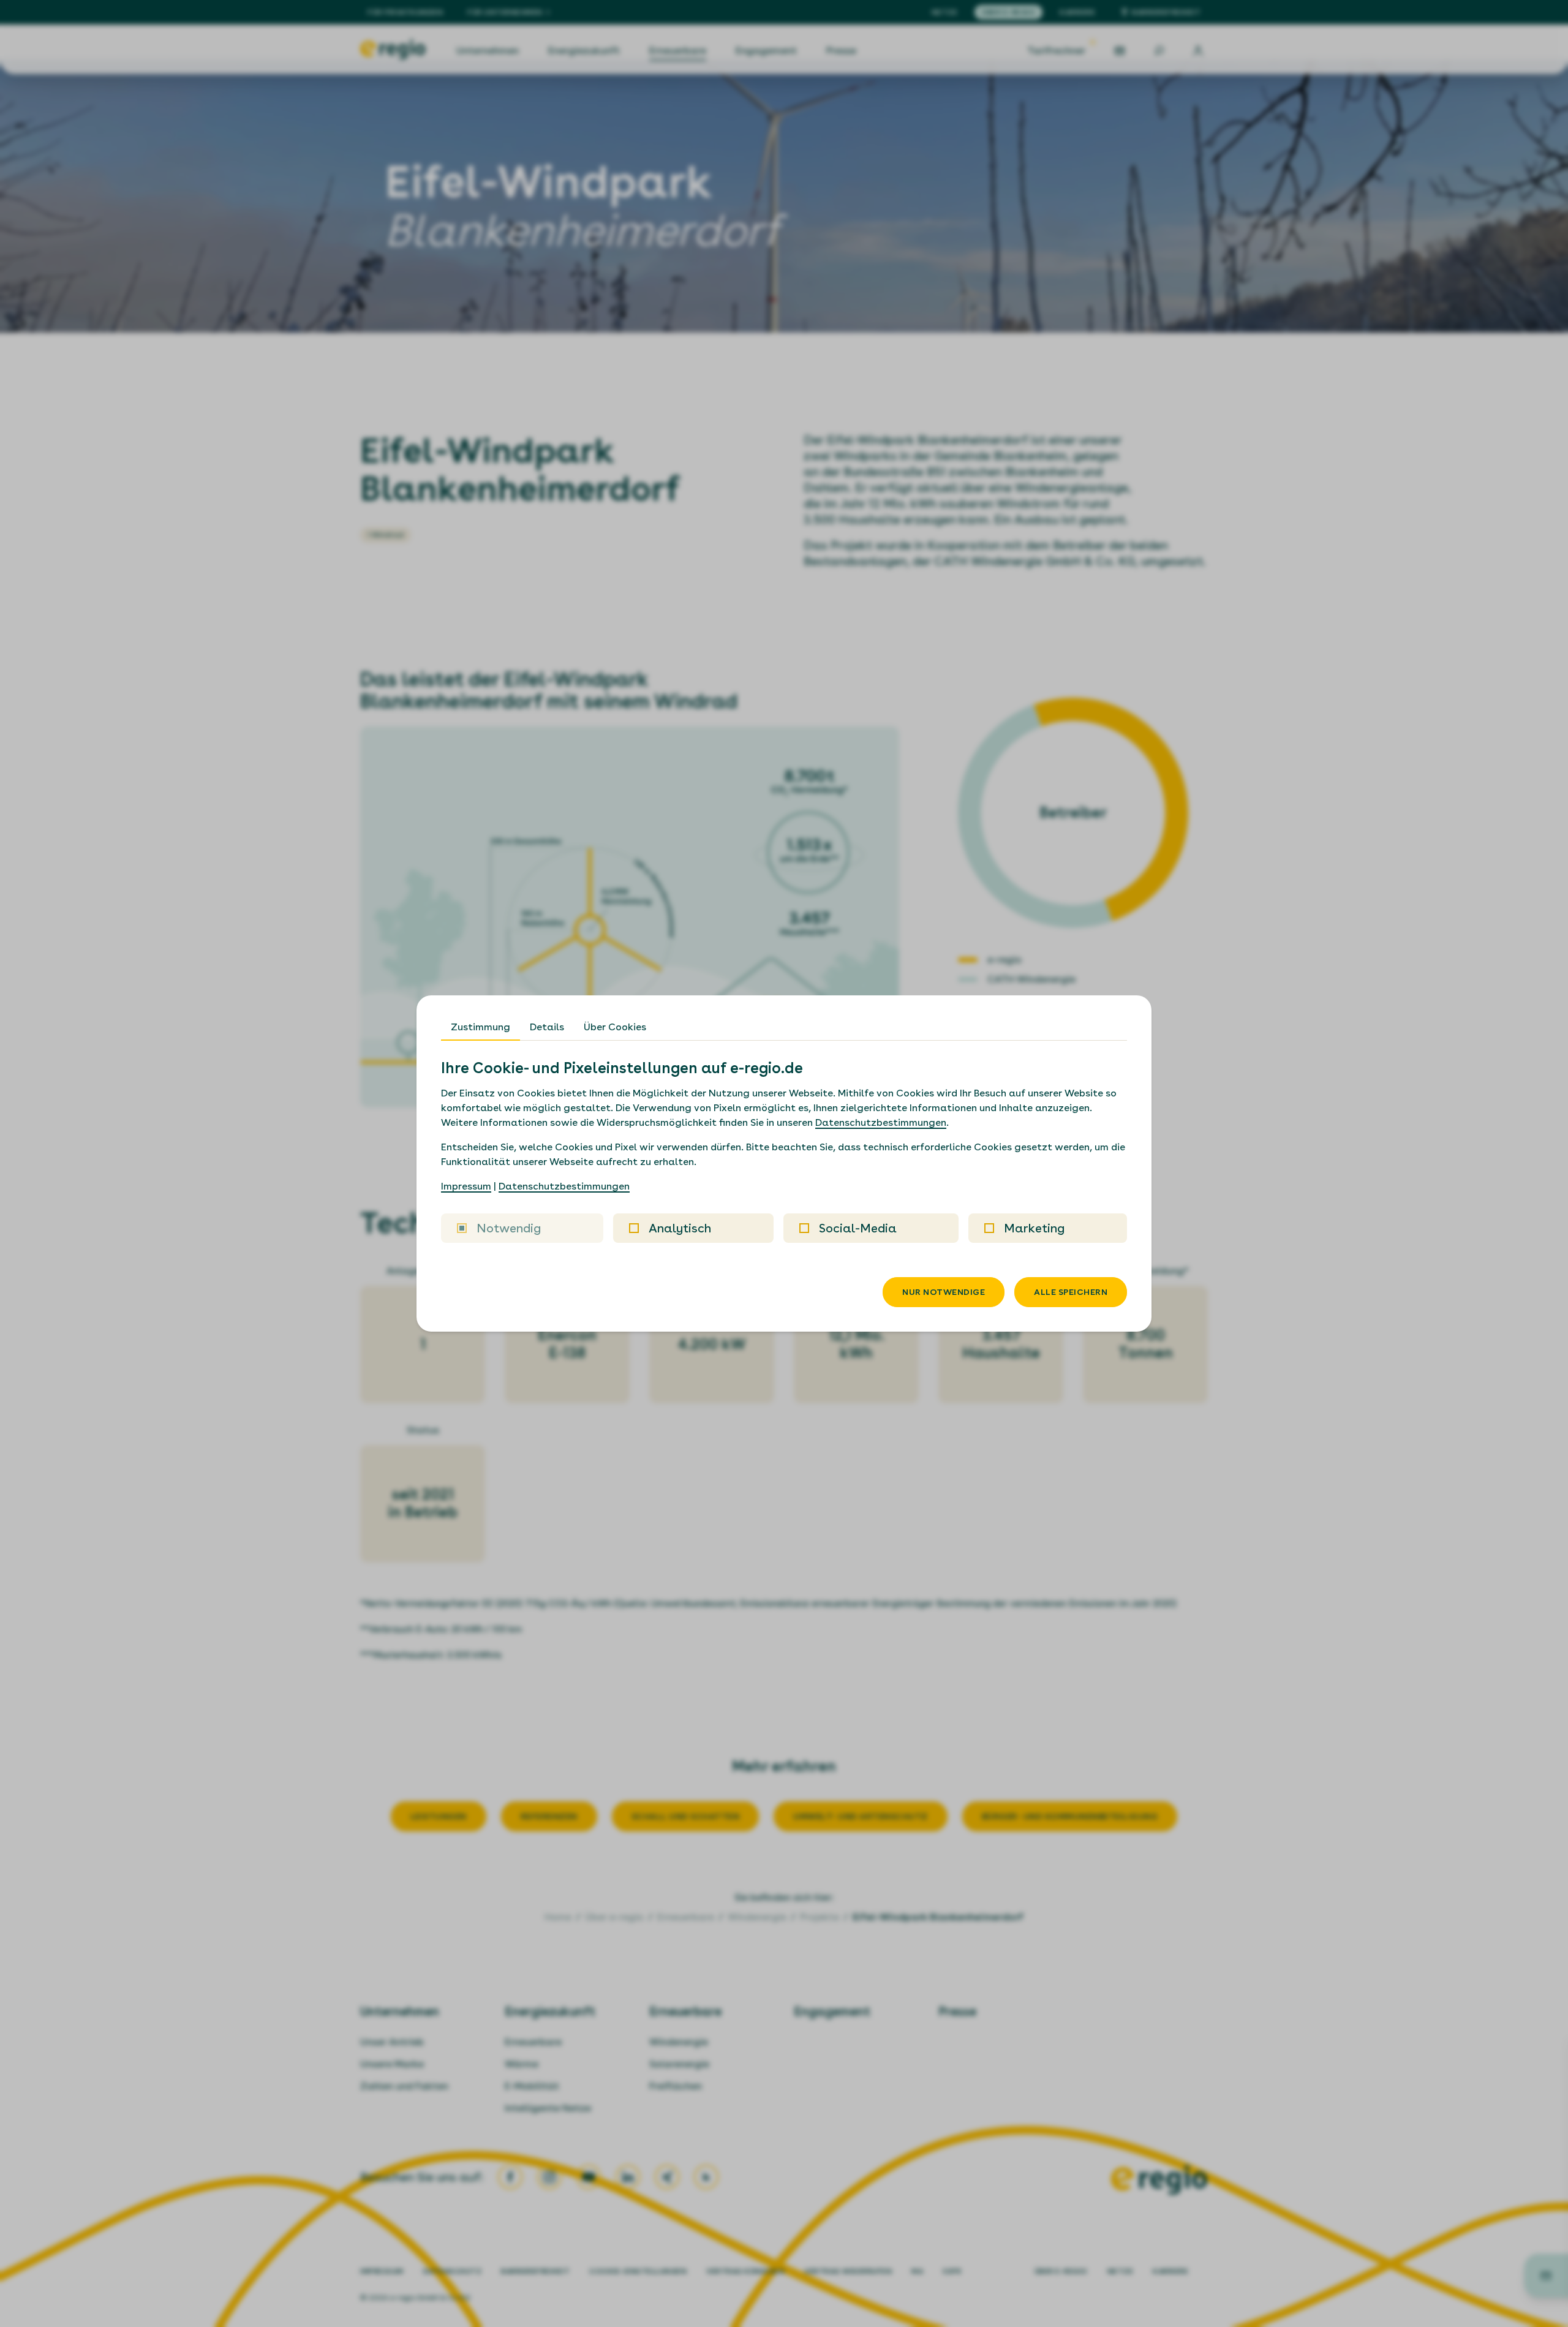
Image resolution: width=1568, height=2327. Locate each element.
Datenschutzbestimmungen (881, 1122)
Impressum (466, 1186)
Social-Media (858, 1228)
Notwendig (509, 1228)
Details (547, 1027)
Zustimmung (481, 1027)
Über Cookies (615, 1027)
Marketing (1034, 1228)
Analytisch (680, 1228)
